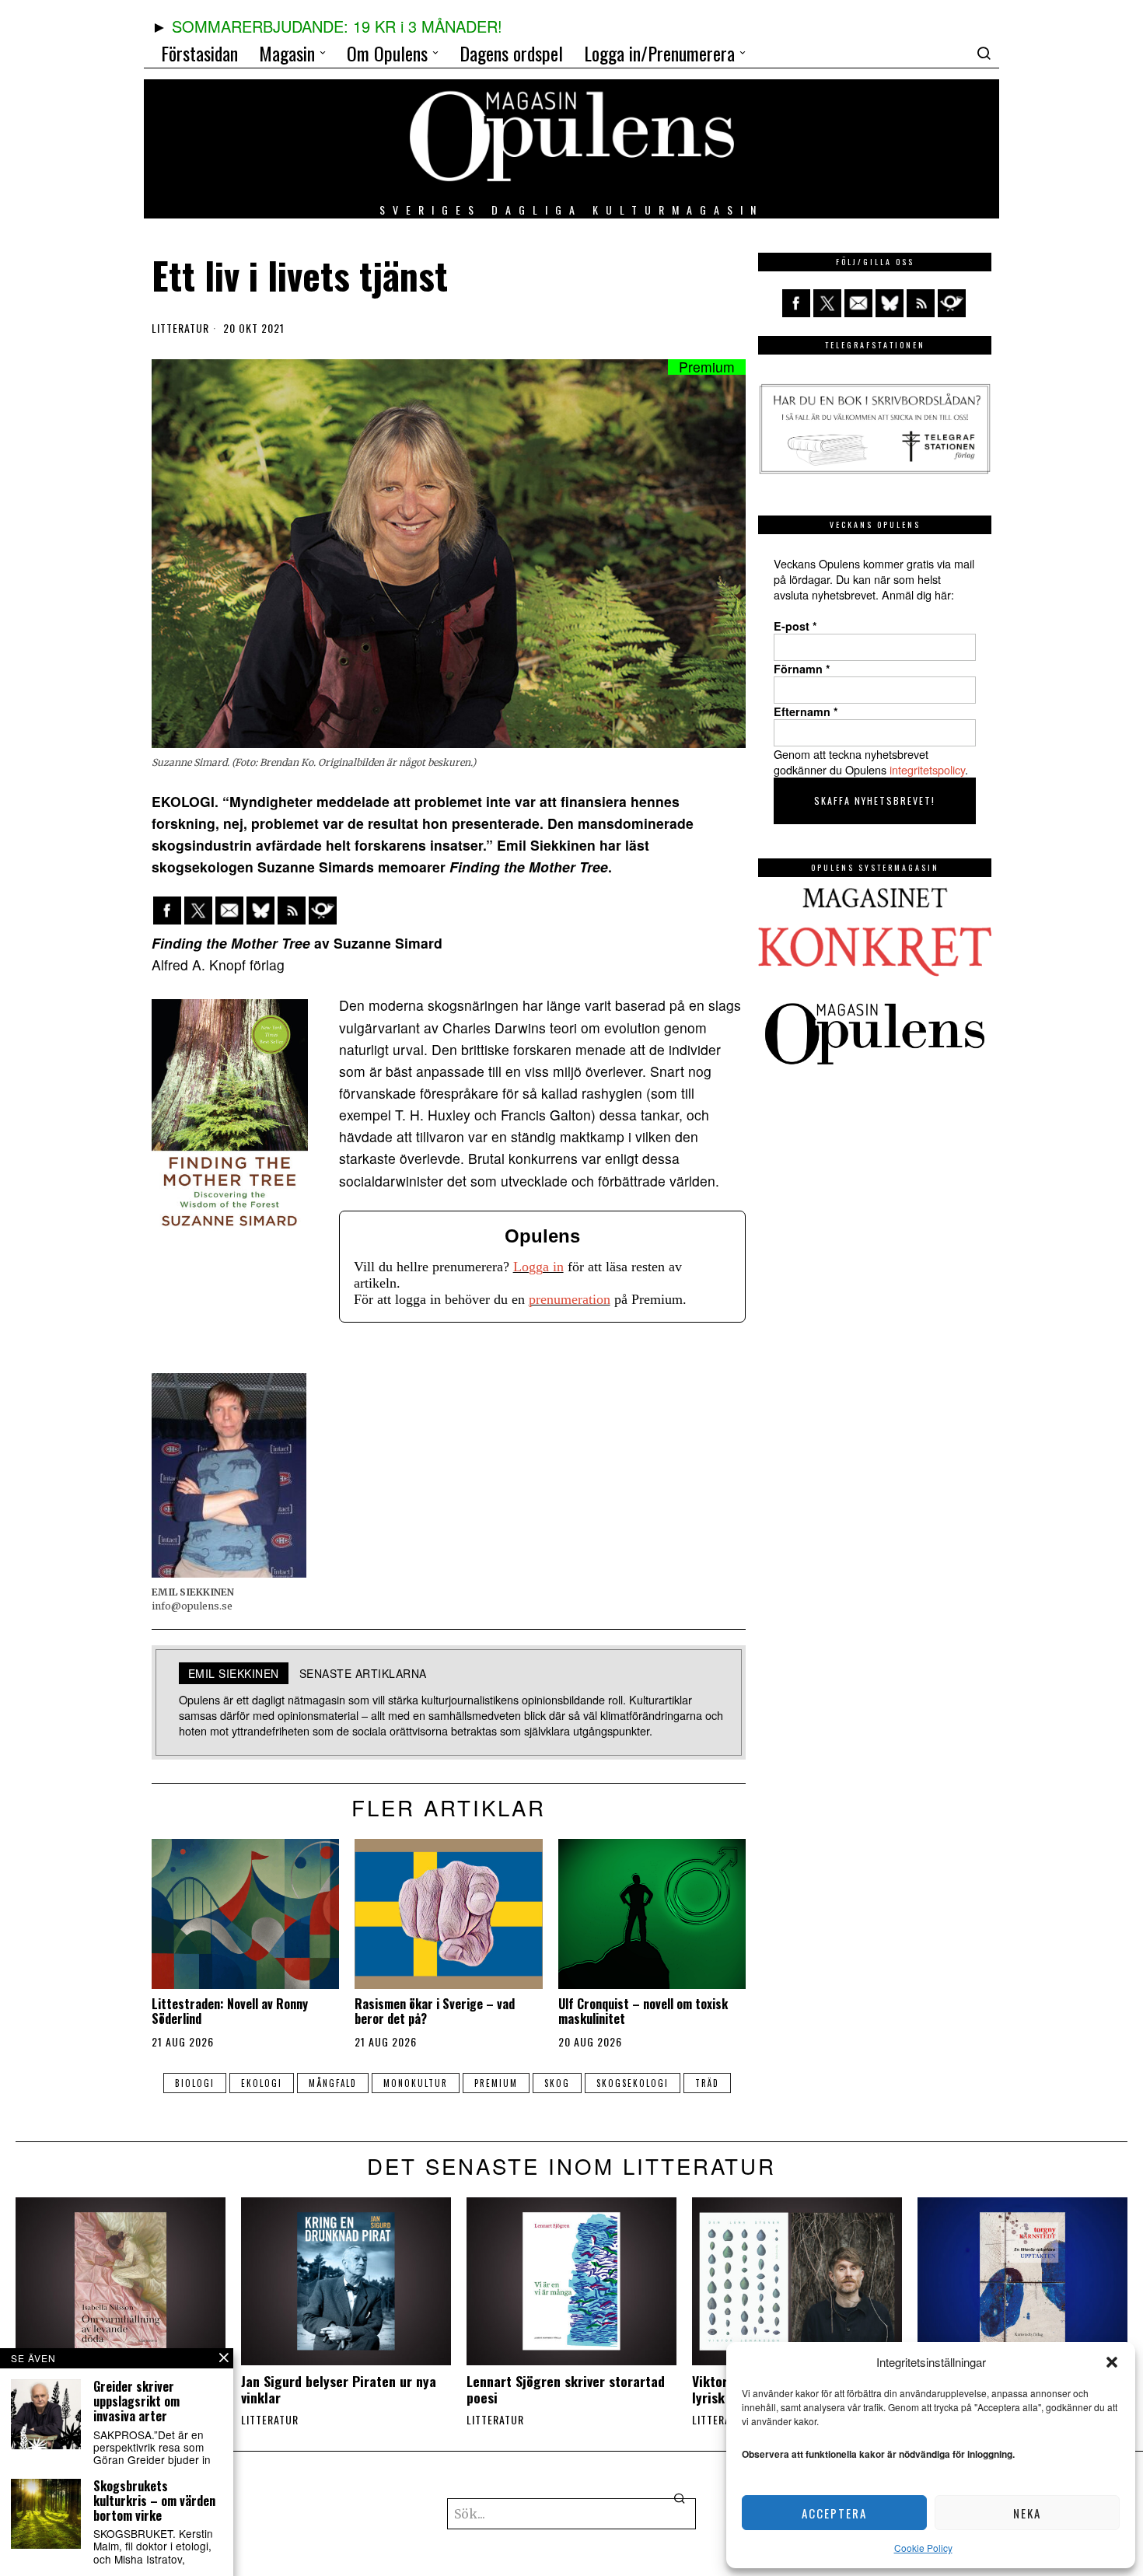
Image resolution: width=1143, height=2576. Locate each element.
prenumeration (570, 1299)
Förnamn (802, 669)
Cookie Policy (923, 2548)
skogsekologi (633, 2083)
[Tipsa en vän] (229, 911)
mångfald (333, 2083)
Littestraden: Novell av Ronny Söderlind (230, 2012)
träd (707, 2083)
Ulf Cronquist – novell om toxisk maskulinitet (643, 2012)
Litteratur (180, 328)
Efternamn (806, 711)
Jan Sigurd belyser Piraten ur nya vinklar (339, 2389)
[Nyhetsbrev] (323, 911)
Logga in (538, 1267)
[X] (198, 911)
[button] (1112, 2362)
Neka (1027, 2513)
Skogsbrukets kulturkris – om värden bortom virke (154, 2501)
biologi (195, 2083)
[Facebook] (167, 911)
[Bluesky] (260, 911)
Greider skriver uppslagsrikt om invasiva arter (136, 2402)
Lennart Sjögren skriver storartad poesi (566, 2389)
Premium (496, 2083)
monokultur (416, 2083)
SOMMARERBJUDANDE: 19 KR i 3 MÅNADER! (337, 26)
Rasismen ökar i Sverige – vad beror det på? (435, 2012)
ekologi (262, 2083)
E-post (795, 626)
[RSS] (292, 911)
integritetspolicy (927, 769)
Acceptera (834, 2513)
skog (557, 2083)
